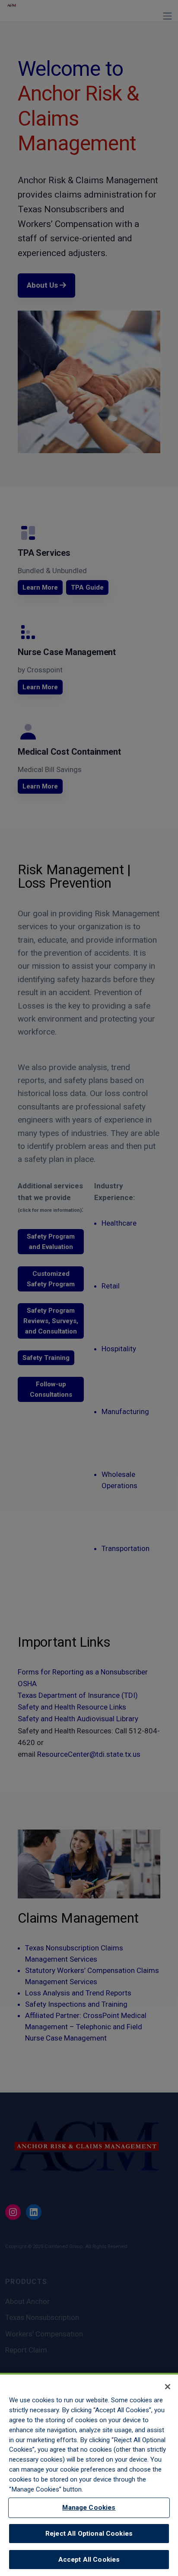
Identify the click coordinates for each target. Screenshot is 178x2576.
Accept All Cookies (89, 2560)
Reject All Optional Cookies (89, 2534)
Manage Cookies (89, 2508)
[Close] (168, 2387)
